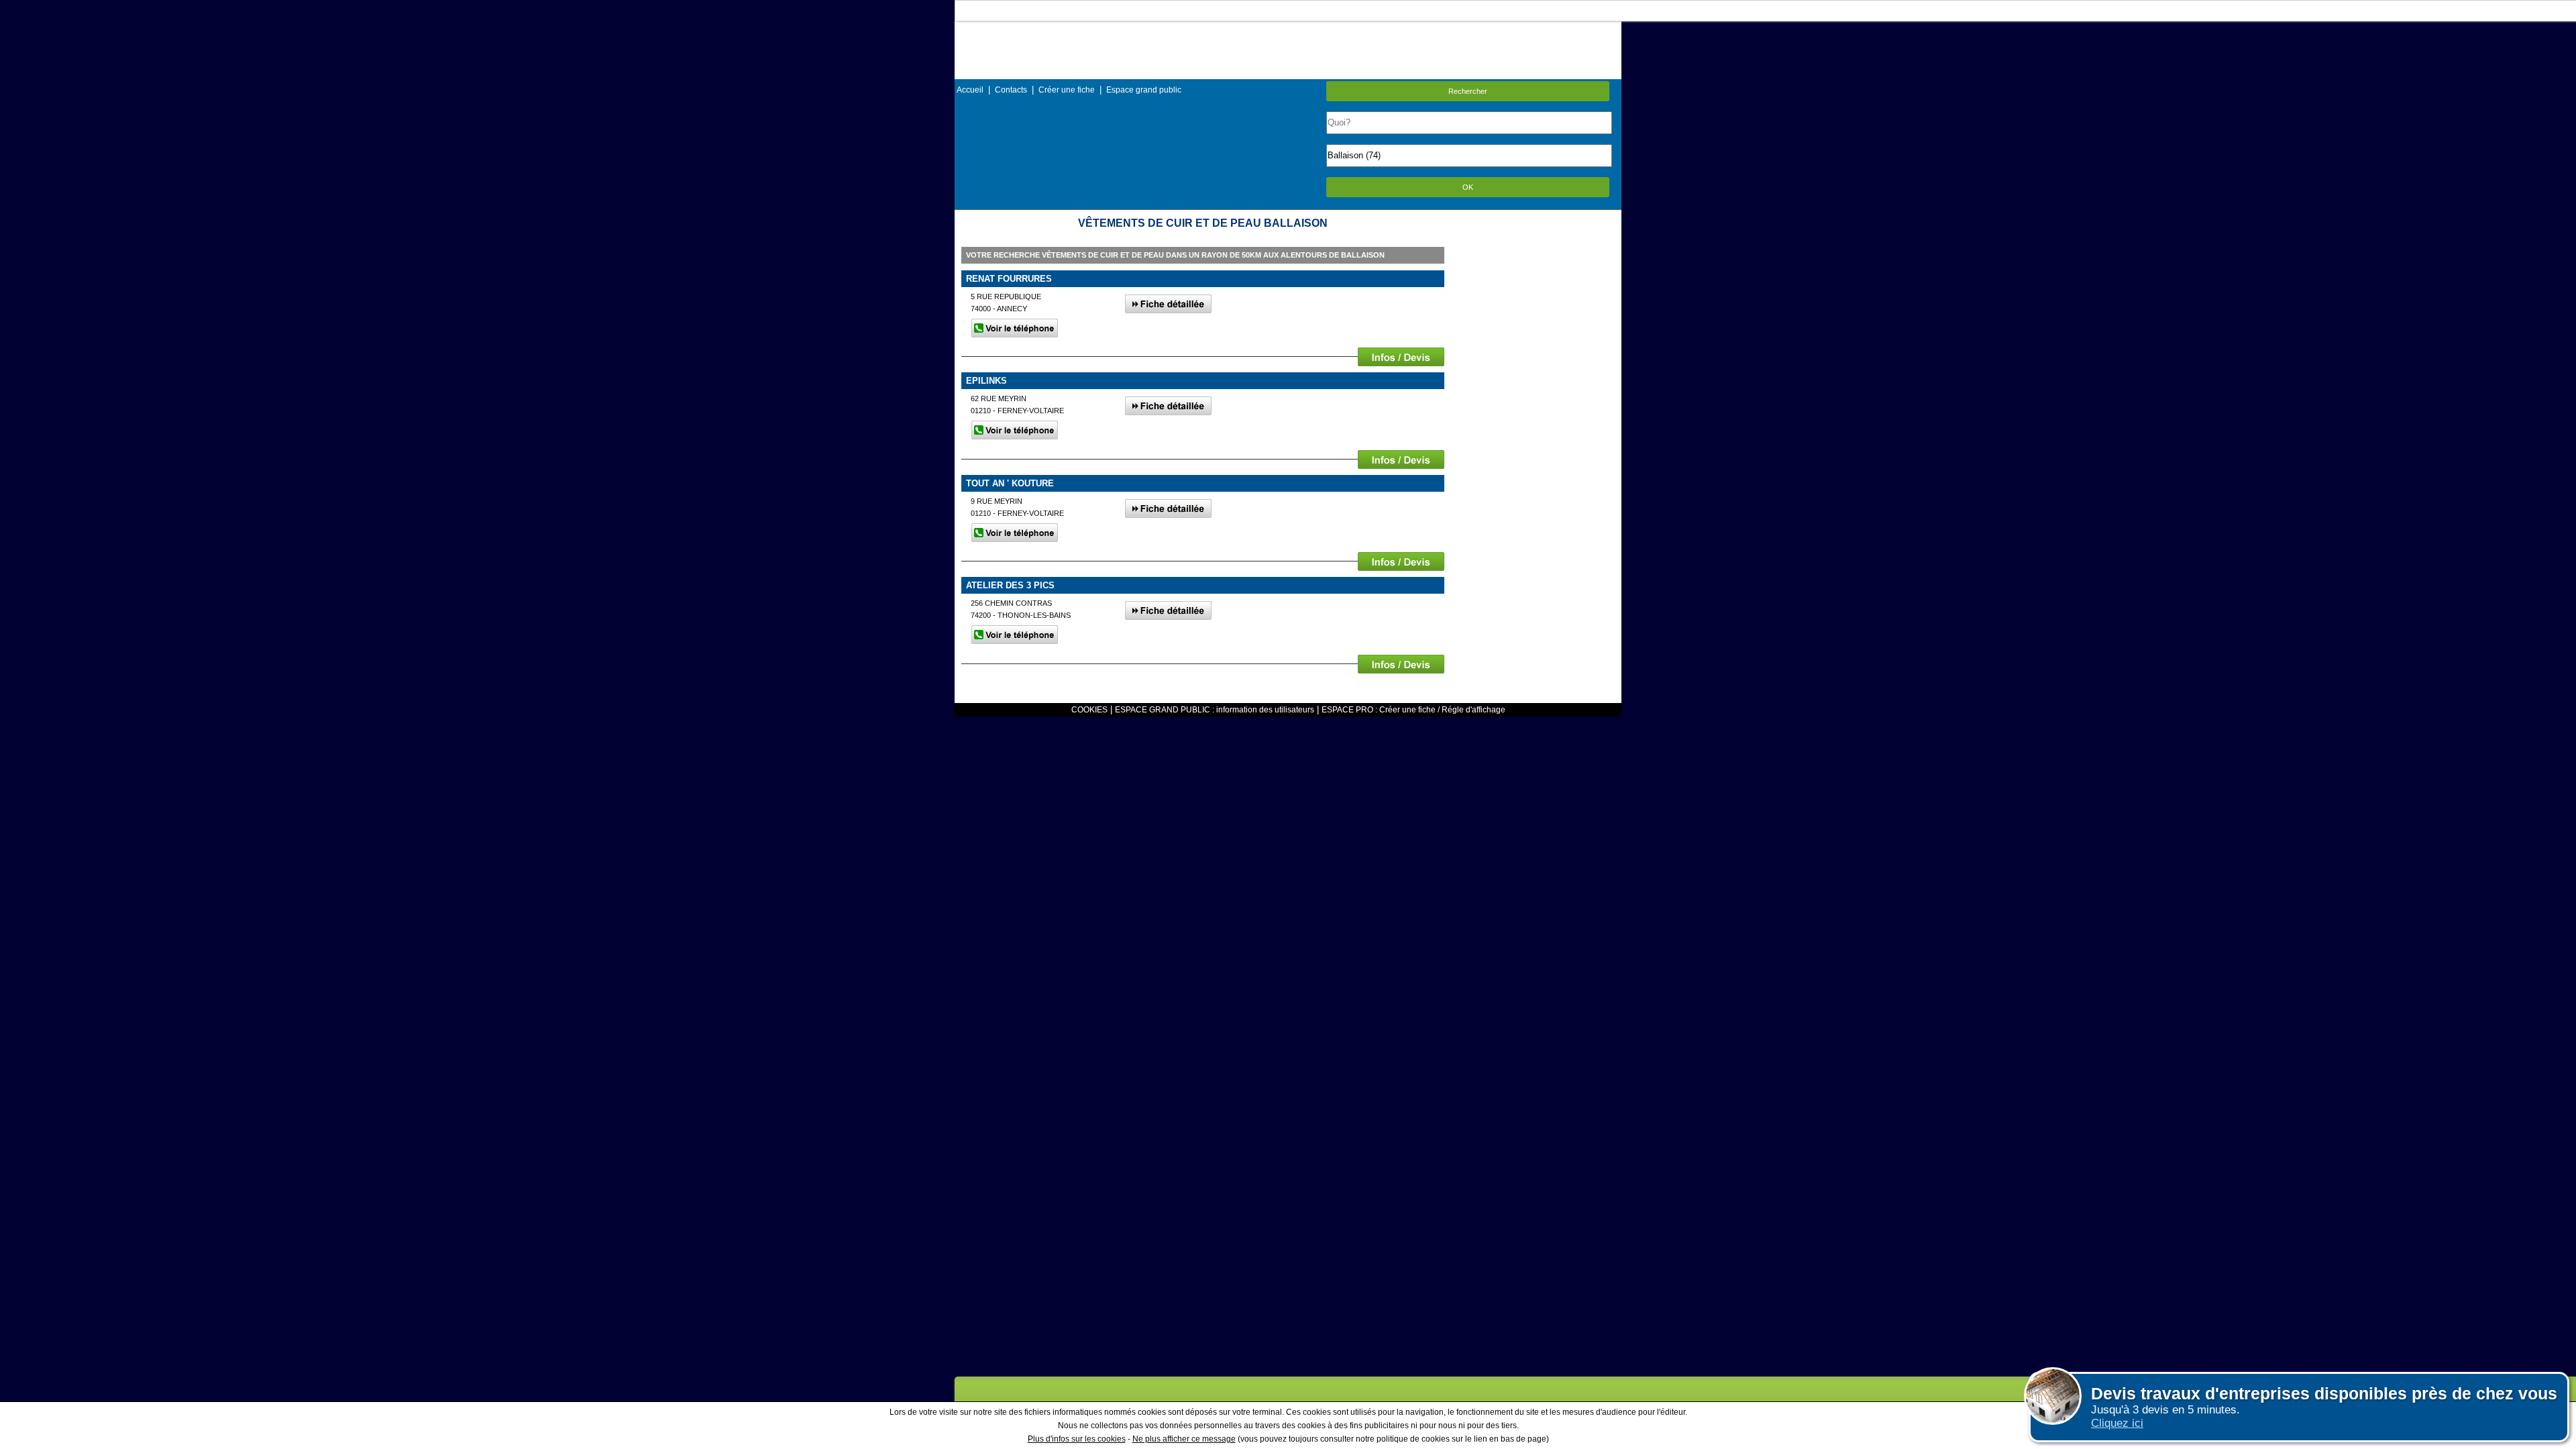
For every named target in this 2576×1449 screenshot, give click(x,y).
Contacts (1011, 90)
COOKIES (1089, 710)
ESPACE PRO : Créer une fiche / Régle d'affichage (1413, 710)
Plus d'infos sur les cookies (1077, 1439)
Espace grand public (1144, 90)
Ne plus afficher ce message (1184, 1439)
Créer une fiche (1067, 90)
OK (1468, 187)
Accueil (970, 90)
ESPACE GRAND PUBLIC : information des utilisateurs (1215, 710)
